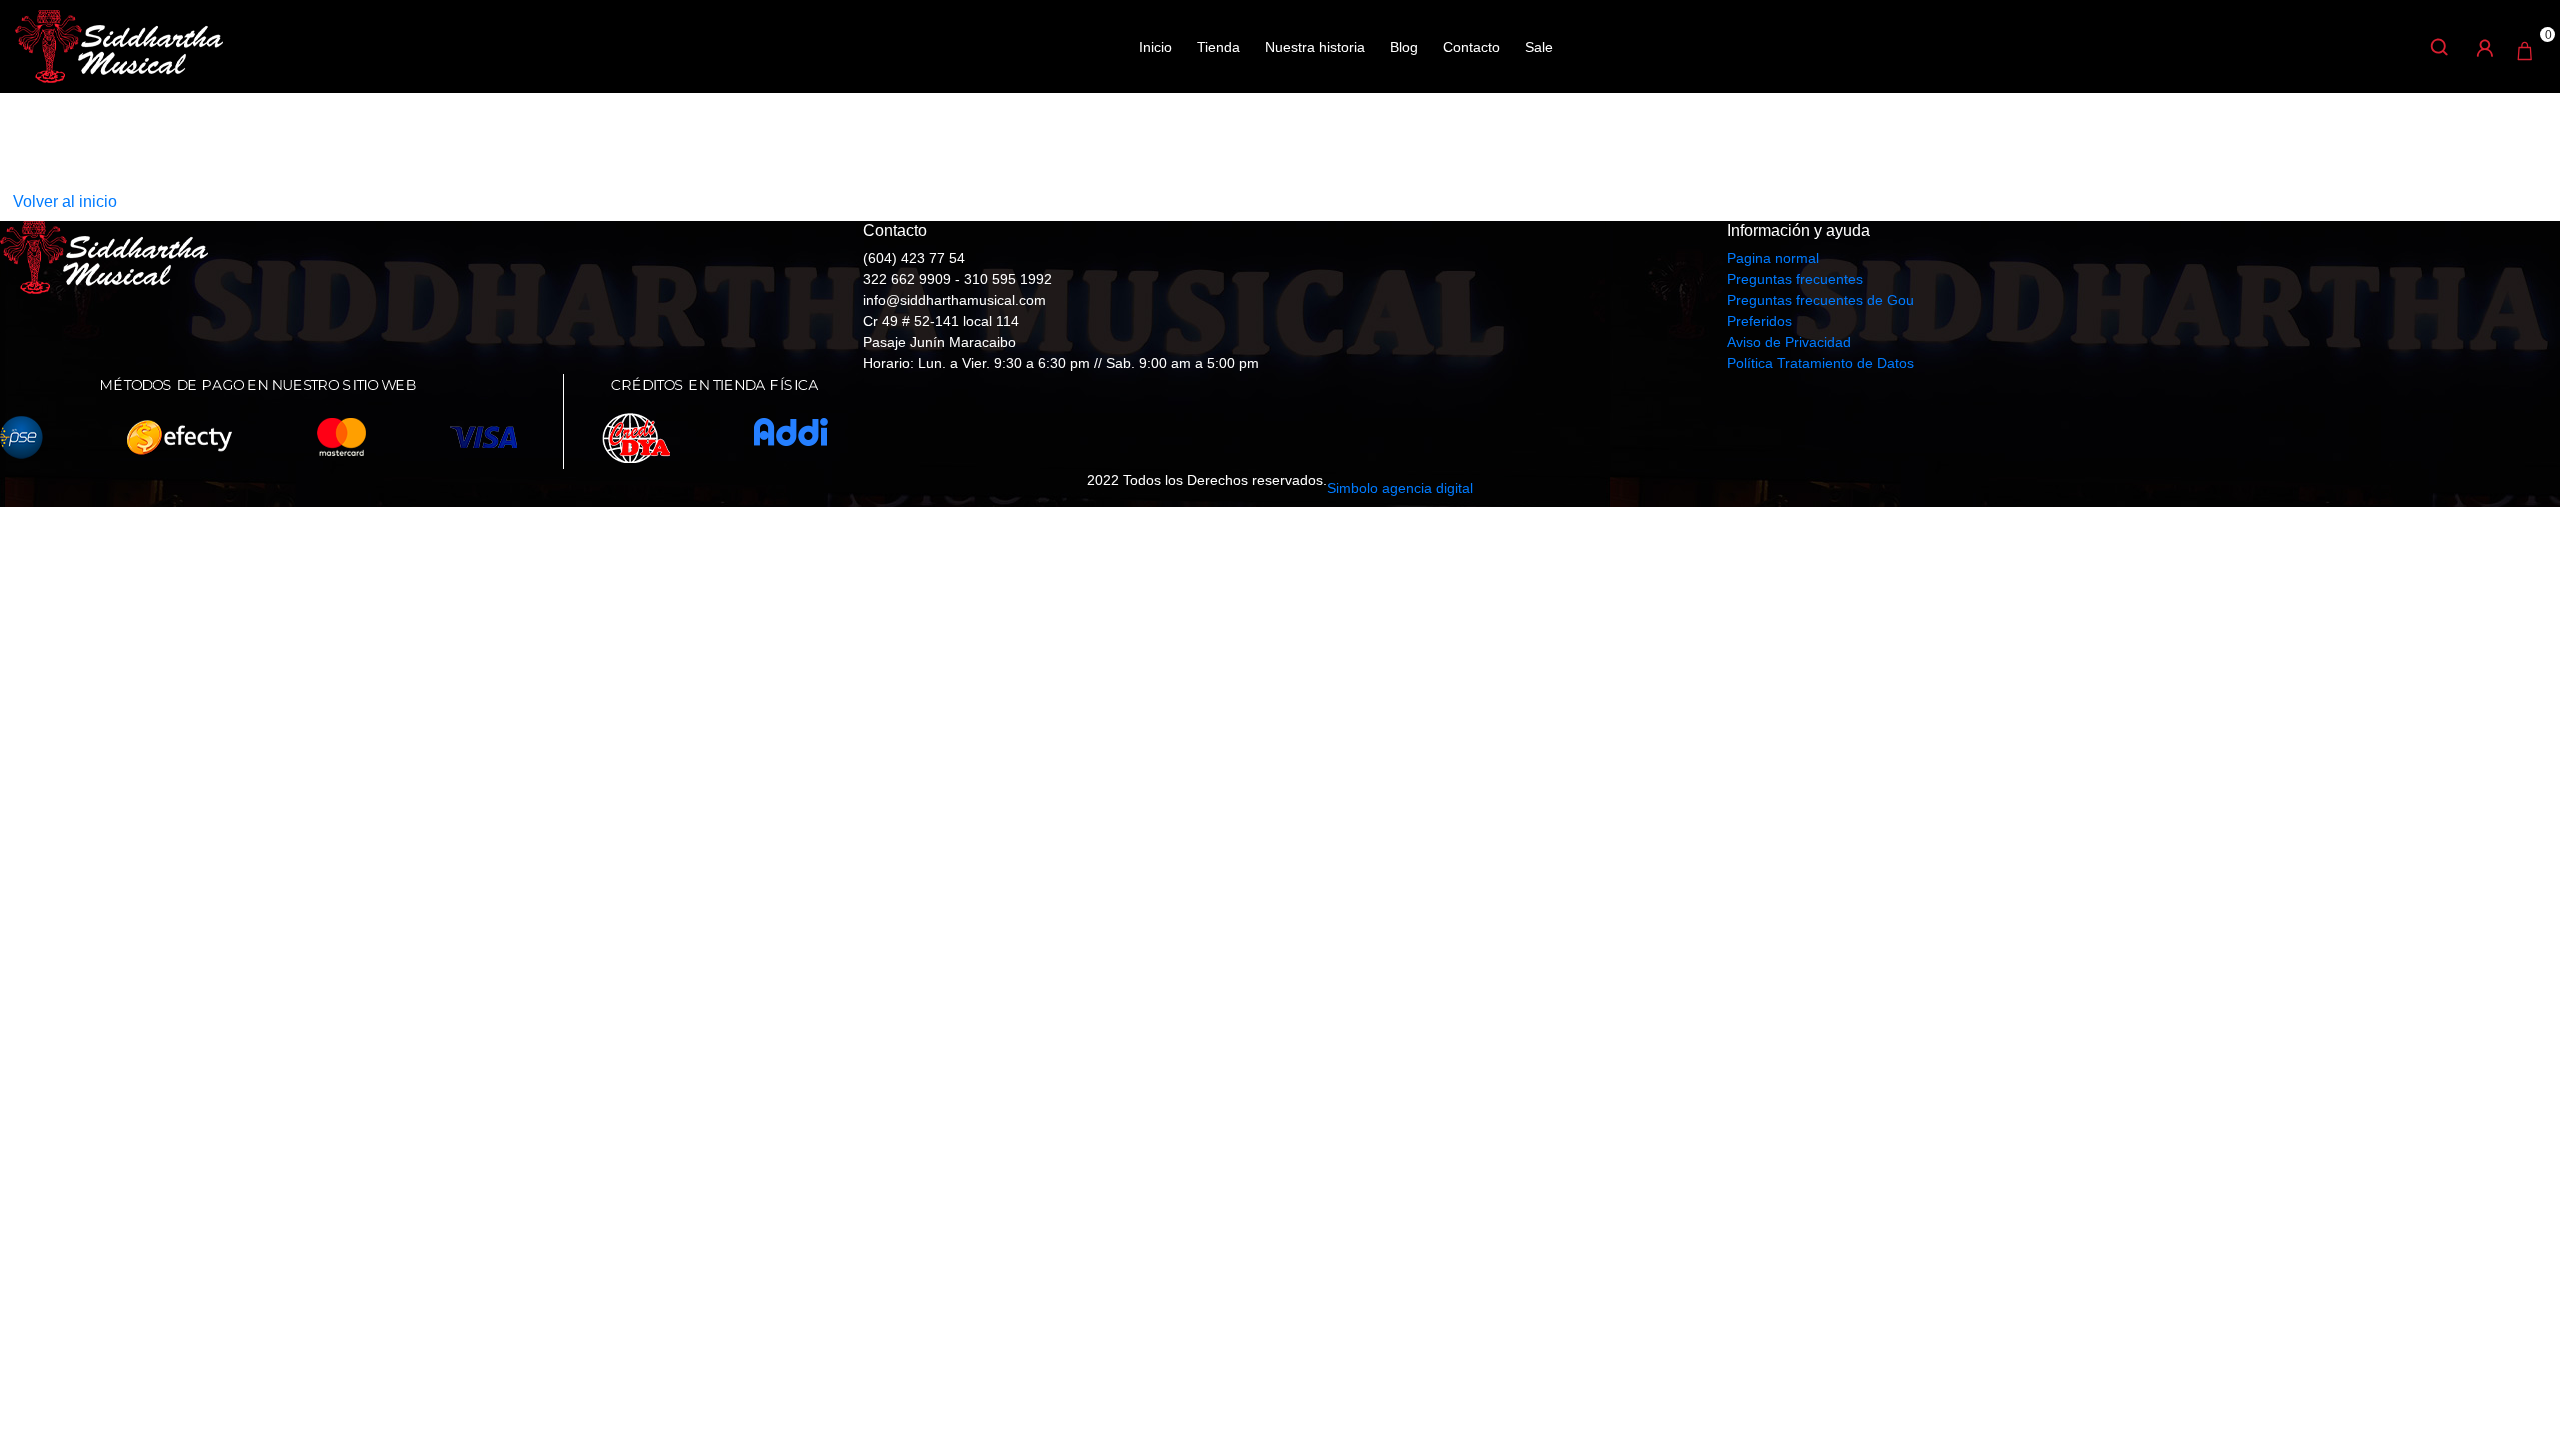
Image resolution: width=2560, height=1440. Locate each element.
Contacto (1471, 47)
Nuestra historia (1315, 47)
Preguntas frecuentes (1795, 279)
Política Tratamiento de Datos (1820, 363)
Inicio (1155, 47)
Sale (1539, 47)
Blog (1404, 47)
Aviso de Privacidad (1789, 342)
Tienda (1218, 47)
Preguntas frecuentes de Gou (1820, 300)
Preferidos (1759, 321)
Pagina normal (1773, 258)
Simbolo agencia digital (1400, 488)
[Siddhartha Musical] (119, 45)
